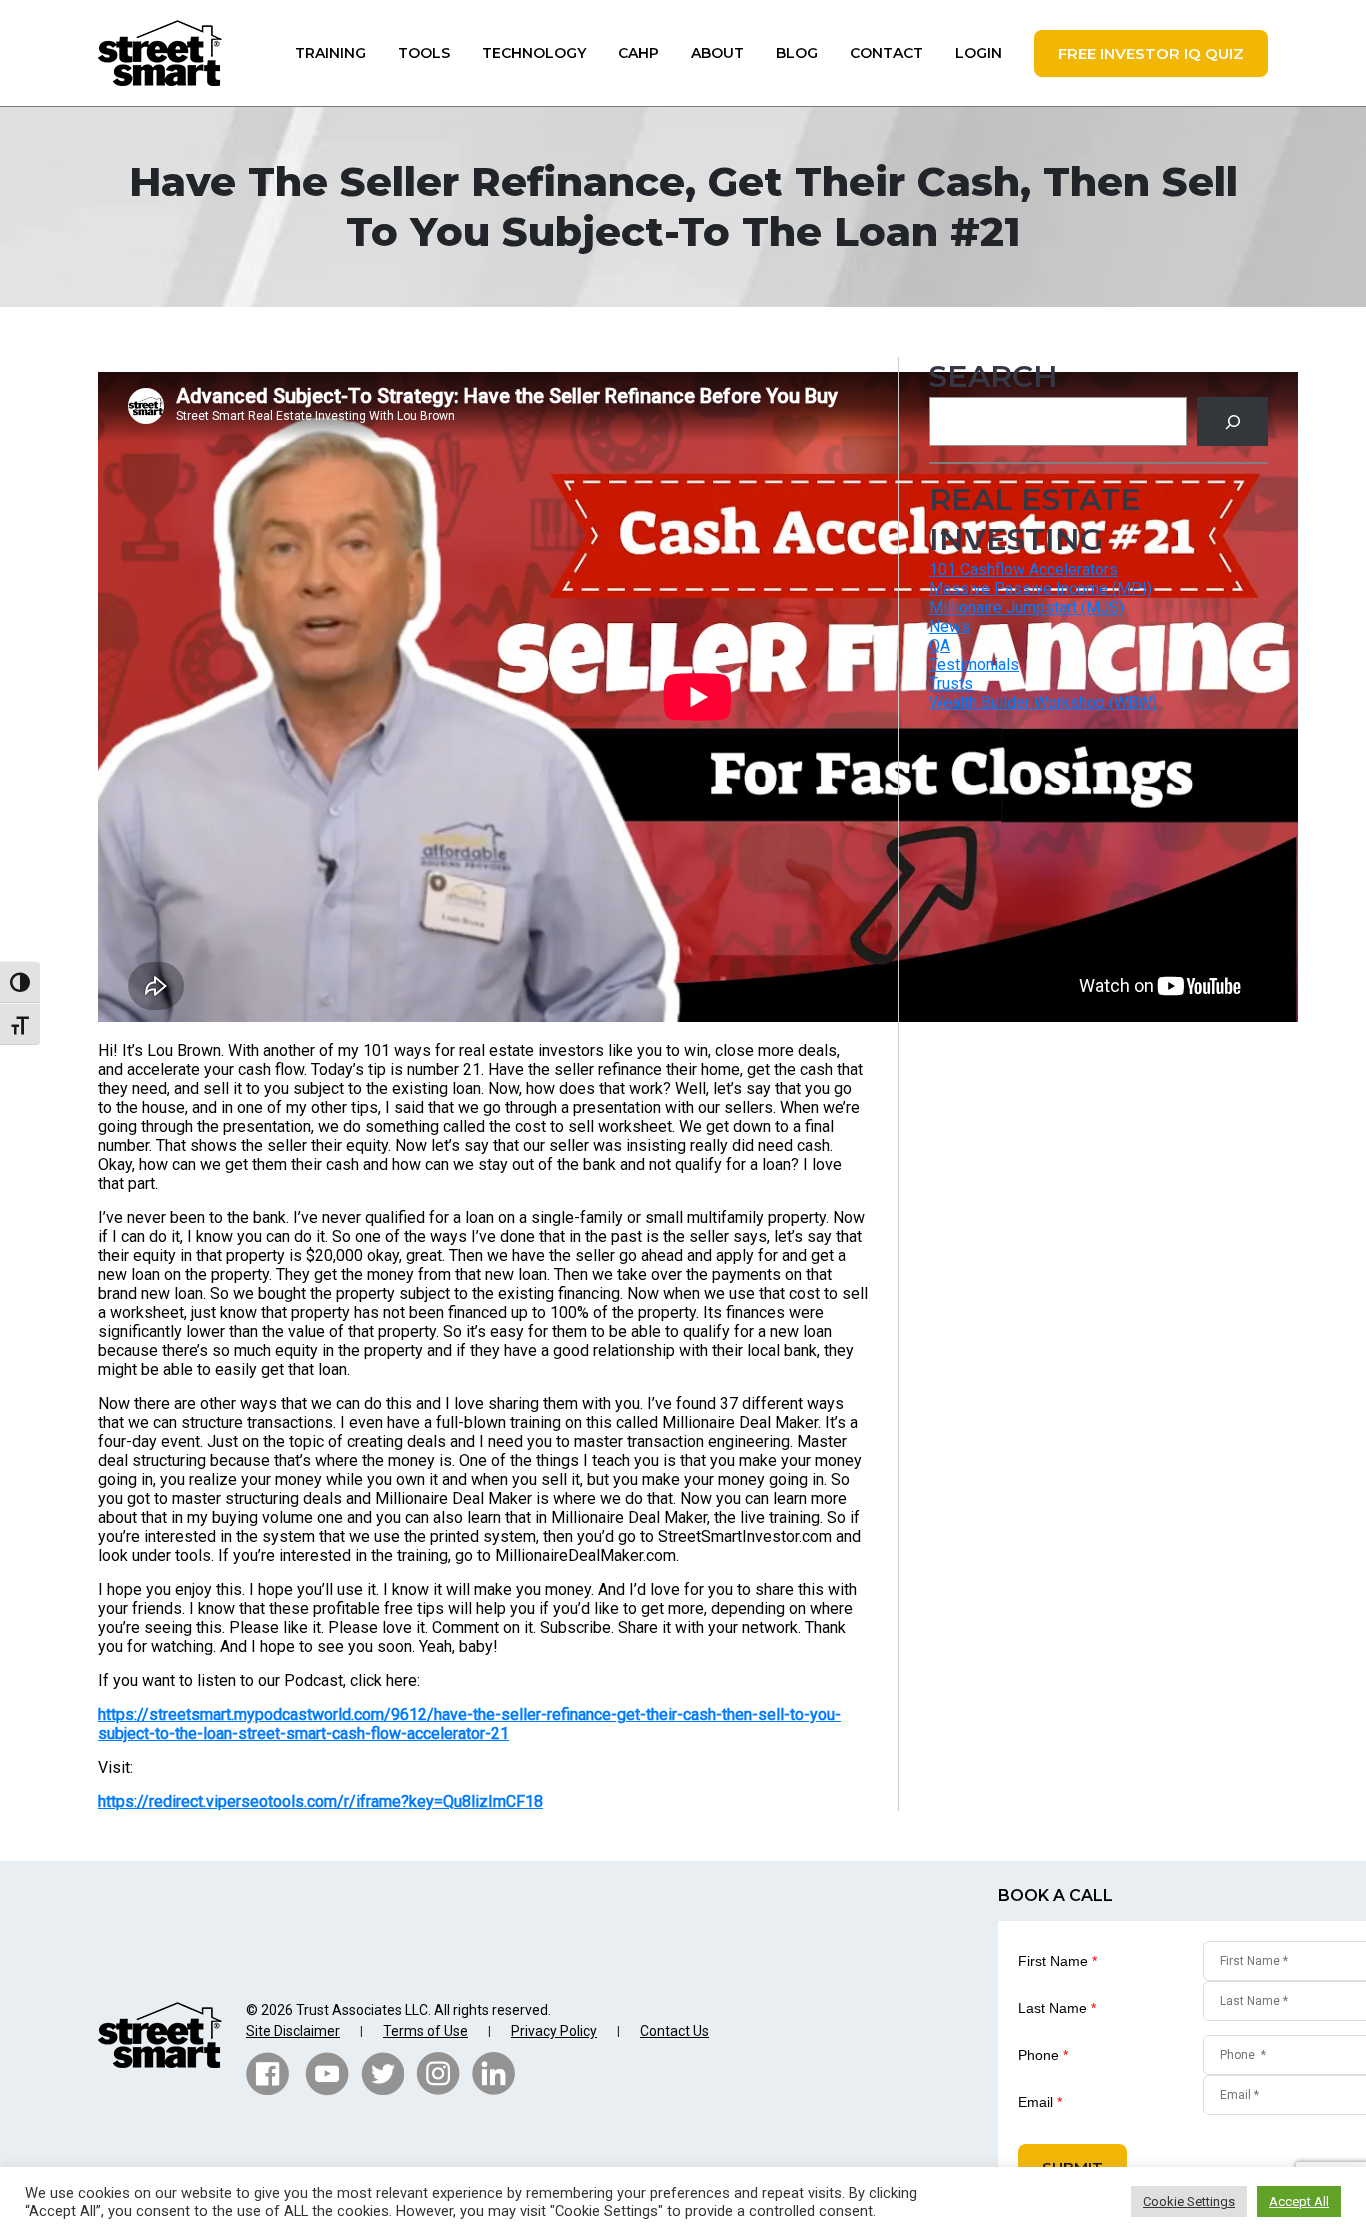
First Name (1057, 1961)
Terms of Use (425, 2031)
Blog (797, 53)
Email (1040, 2102)
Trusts (951, 683)
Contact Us (674, 2031)
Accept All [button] (1299, 2201)
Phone (1043, 2055)
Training (330, 53)
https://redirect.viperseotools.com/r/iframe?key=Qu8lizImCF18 (320, 1801)
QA (939, 645)
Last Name (1057, 2008)
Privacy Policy (554, 2031)
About (717, 53)
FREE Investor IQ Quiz (1151, 53)
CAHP (638, 53)
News (949, 626)
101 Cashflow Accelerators (1023, 569)
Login (978, 53)
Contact (886, 53)
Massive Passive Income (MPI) (1040, 588)
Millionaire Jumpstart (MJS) (1026, 607)
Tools (424, 53)
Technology (534, 53)
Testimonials (974, 664)
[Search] (1232, 421)
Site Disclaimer (293, 2031)
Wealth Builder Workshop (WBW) (1043, 702)
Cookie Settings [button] (1189, 2201)
